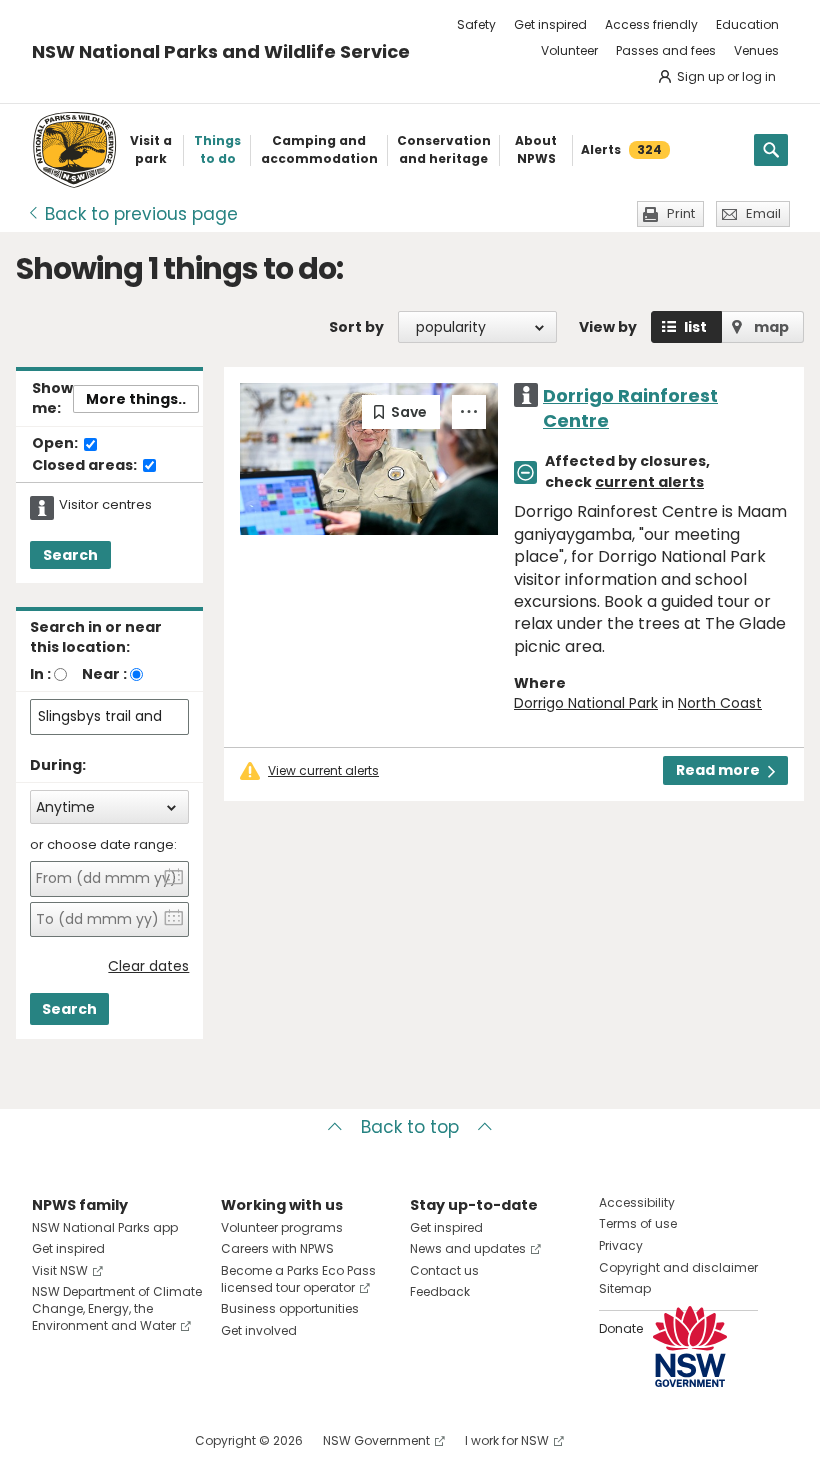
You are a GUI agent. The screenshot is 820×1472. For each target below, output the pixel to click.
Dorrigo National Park (586, 703)
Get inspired (550, 24)
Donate (621, 1328)
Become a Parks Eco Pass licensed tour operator (298, 1279)
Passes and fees (666, 50)
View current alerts (323, 771)
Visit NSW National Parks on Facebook (50, 1440)
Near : (104, 674)
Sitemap (625, 1288)
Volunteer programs (282, 1227)
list (695, 327)
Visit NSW (60, 1270)
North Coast (720, 703)
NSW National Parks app (105, 1227)
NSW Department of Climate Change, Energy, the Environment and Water (117, 1308)
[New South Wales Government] (690, 1346)
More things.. (136, 399)
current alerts (649, 482)
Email (763, 213)
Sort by (356, 327)
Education (747, 24)
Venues (756, 50)
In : (40, 674)
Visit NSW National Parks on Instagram (93, 1440)
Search (70, 555)
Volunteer (569, 50)
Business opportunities (290, 1308)
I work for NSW (507, 1440)
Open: (56, 444)
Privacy (621, 1245)
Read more (718, 770)
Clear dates (148, 966)
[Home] (74, 150)
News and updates (468, 1248)
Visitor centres (105, 505)
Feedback (440, 1291)
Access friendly (651, 24)
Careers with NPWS (277, 1248)
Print (681, 213)
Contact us (444, 1270)
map (771, 327)
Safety (476, 24)
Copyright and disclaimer (678, 1267)
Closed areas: (86, 466)
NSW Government (376, 1440)
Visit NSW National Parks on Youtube (136, 1440)
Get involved (259, 1330)
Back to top (410, 1127)
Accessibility (637, 1202)
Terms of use (638, 1223)
